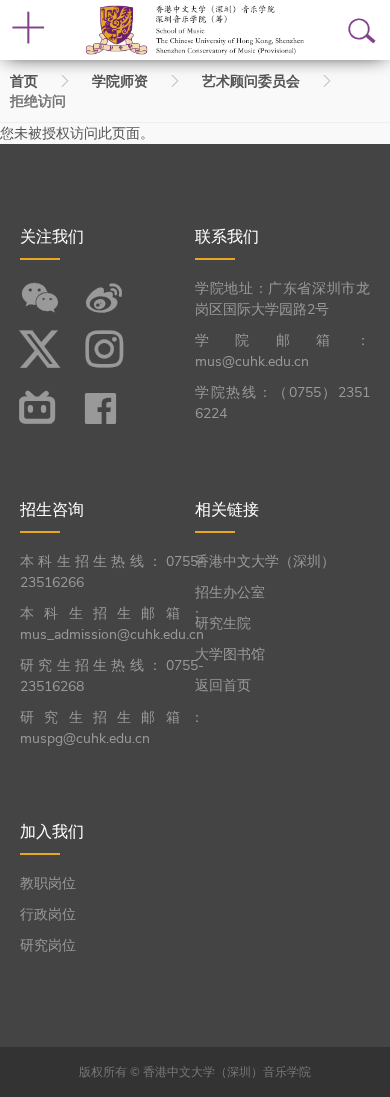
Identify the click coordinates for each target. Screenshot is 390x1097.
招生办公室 (230, 592)
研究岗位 (48, 945)
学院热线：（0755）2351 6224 (282, 403)
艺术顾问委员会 (251, 81)
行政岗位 (48, 914)
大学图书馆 (230, 654)
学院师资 (120, 81)
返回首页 (223, 685)
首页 (24, 81)
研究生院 (223, 623)
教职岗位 (48, 883)
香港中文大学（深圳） (265, 561)
